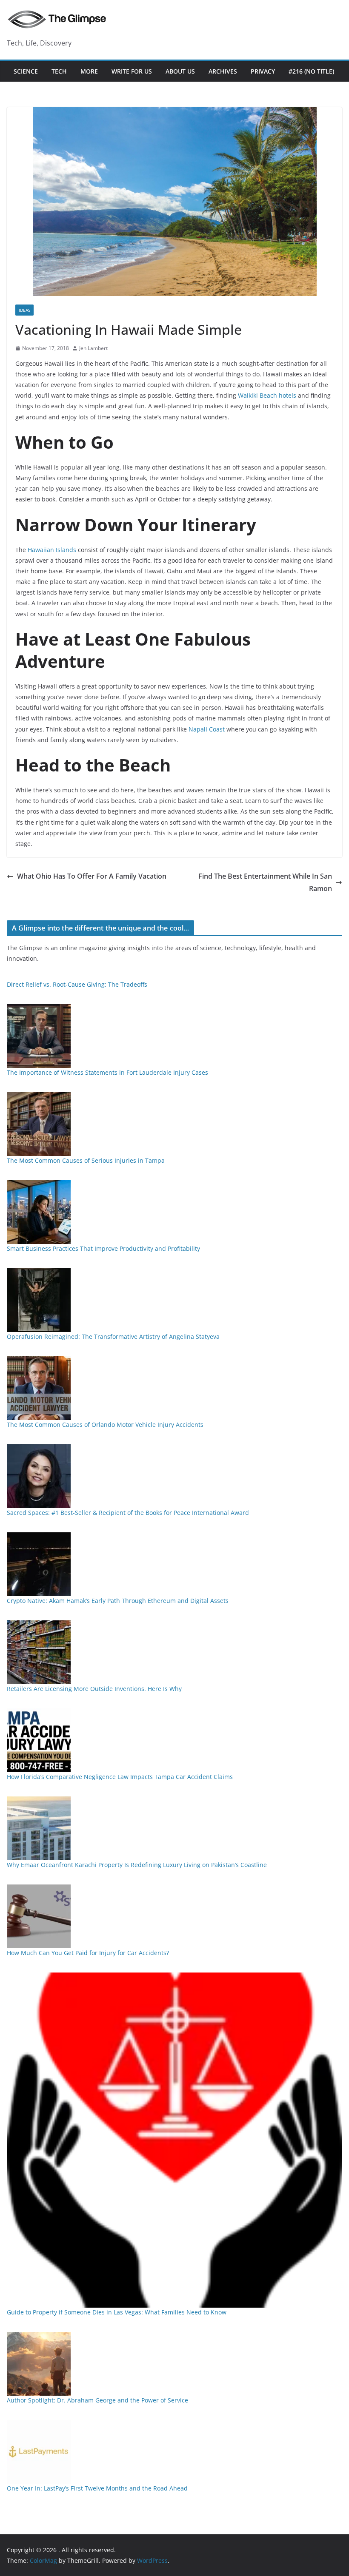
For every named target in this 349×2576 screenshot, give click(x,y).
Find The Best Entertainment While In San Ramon (265, 882)
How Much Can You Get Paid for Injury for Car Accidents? (88, 1953)
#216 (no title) (311, 71)
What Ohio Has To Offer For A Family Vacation (92, 876)
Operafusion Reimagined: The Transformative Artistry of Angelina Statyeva (113, 1336)
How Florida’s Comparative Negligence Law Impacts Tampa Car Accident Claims (120, 1777)
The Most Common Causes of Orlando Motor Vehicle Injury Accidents (105, 1425)
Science (26, 71)
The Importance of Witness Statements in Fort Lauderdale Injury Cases (107, 1072)
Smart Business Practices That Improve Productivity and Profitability (103, 1248)
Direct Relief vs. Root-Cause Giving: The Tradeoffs (77, 984)
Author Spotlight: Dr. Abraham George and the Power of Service (97, 2400)
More (89, 71)
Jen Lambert (93, 348)
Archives (223, 71)
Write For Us (132, 71)
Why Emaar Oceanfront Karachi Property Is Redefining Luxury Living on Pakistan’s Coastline (137, 1865)
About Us (180, 71)
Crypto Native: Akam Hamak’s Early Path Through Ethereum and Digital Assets (118, 1601)
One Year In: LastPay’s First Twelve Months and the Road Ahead (97, 2488)
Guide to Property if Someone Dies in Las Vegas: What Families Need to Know (117, 2312)
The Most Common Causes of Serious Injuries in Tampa (86, 1160)
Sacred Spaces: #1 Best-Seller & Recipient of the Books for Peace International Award (128, 1513)
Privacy (263, 71)
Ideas (24, 310)
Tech (59, 71)
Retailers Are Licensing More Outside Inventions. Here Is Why (94, 1689)
